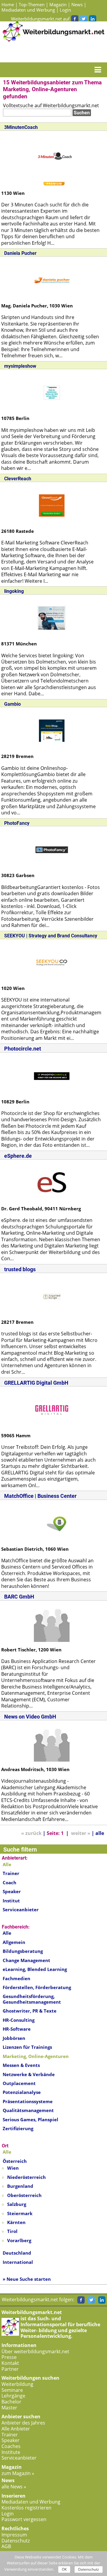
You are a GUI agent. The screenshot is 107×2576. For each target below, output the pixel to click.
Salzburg (17, 2204)
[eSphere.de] (52, 1182)
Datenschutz (16, 2541)
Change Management (26, 1960)
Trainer (11, 1873)
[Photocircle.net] (52, 1075)
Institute (11, 2452)
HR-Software (17, 2029)
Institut (11, 1901)
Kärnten (16, 2222)
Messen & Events (21, 2065)
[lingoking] (52, 617)
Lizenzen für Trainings (27, 2047)
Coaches (11, 2446)
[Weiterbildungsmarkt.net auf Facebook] (75, 19)
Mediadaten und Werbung (28, 10)
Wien (13, 2168)
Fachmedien (16, 1978)
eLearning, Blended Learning (35, 1969)
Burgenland (20, 2186)
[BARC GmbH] (52, 1623)
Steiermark (20, 2213)
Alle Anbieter (16, 2429)
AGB (6, 2546)
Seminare (12, 2390)
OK (64, 2569)
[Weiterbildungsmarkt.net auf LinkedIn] (92, 19)
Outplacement (19, 2083)
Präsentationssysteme (28, 2101)
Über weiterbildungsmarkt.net (35, 2351)
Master (9, 2408)
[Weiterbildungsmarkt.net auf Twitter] (84, 19)
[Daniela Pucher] (52, 279)
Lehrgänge (13, 2396)
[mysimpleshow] (52, 392)
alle (100, 1833)
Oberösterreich (24, 2195)
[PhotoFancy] (52, 849)
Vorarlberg (19, 2240)
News (77, 4)
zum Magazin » (18, 2473)
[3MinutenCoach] (55, 157)
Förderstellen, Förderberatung (37, 1987)
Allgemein (14, 1942)
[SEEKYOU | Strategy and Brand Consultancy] (52, 962)
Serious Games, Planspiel (30, 2119)
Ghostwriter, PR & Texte (30, 2011)
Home (8, 4)
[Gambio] (52, 730)
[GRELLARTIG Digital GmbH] (52, 1409)
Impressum (14, 2535)
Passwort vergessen (24, 2519)
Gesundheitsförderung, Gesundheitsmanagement (32, 1999)
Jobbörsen (14, 2038)
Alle (7, 1933)
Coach (10, 1882)
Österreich (15, 2161)
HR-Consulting (19, 2020)
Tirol (12, 2231)
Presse (9, 2357)
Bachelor (11, 2402)
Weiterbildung (17, 2384)
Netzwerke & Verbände (29, 2074)
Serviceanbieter (21, 1910)
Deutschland (17, 2253)
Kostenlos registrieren (26, 2508)
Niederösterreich (26, 2177)
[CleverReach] (52, 505)
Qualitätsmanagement (28, 2110)
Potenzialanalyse (22, 2092)
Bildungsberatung (23, 1951)
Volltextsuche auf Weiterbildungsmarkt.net (51, 105)
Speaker (12, 1891)
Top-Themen (32, 4)
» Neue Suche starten (27, 2279)
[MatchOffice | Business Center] (52, 1523)
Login (65, 10)
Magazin (58, 4)
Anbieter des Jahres (23, 2423)
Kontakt (10, 2363)
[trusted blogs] (52, 1296)
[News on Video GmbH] (52, 1743)
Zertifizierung (18, 2128)
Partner (10, 2369)
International (18, 2262)
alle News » (14, 2487)
